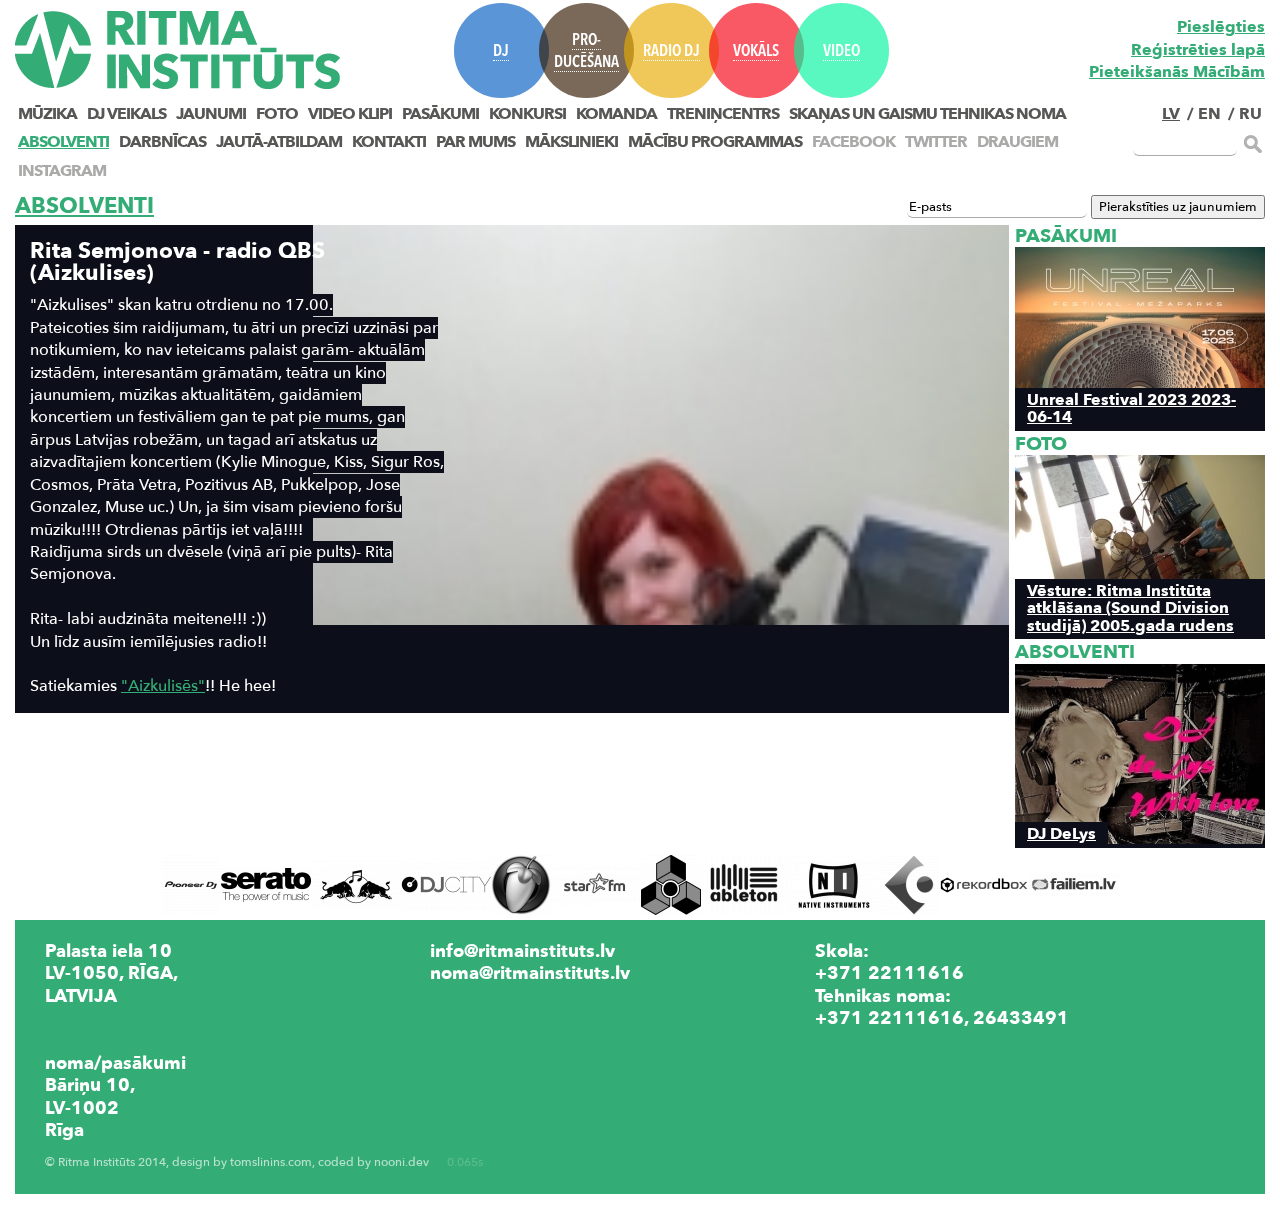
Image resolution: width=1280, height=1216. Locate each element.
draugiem (1017, 142)
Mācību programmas (715, 142)
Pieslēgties (1221, 27)
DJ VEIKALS (126, 114)
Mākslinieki (571, 142)
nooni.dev (401, 1162)
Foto (277, 114)
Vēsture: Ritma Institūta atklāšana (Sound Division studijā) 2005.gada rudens (1130, 608)
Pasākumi (440, 114)
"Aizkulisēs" (163, 686)
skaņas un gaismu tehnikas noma (927, 114)
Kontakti (389, 142)
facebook (853, 142)
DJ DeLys (1061, 833)
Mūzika (47, 114)
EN (1209, 114)
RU (1250, 114)
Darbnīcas (162, 142)
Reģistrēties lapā (1198, 50)
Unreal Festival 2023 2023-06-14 (1131, 408)
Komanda (616, 114)
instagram (62, 171)
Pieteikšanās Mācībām (1177, 72)
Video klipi (350, 114)
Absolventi (63, 142)
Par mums (475, 142)
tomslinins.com (271, 1162)
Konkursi (527, 114)
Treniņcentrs (723, 114)
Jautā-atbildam (279, 142)
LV (1171, 114)
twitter (936, 142)
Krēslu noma (870, 1040)
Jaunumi (211, 114)
